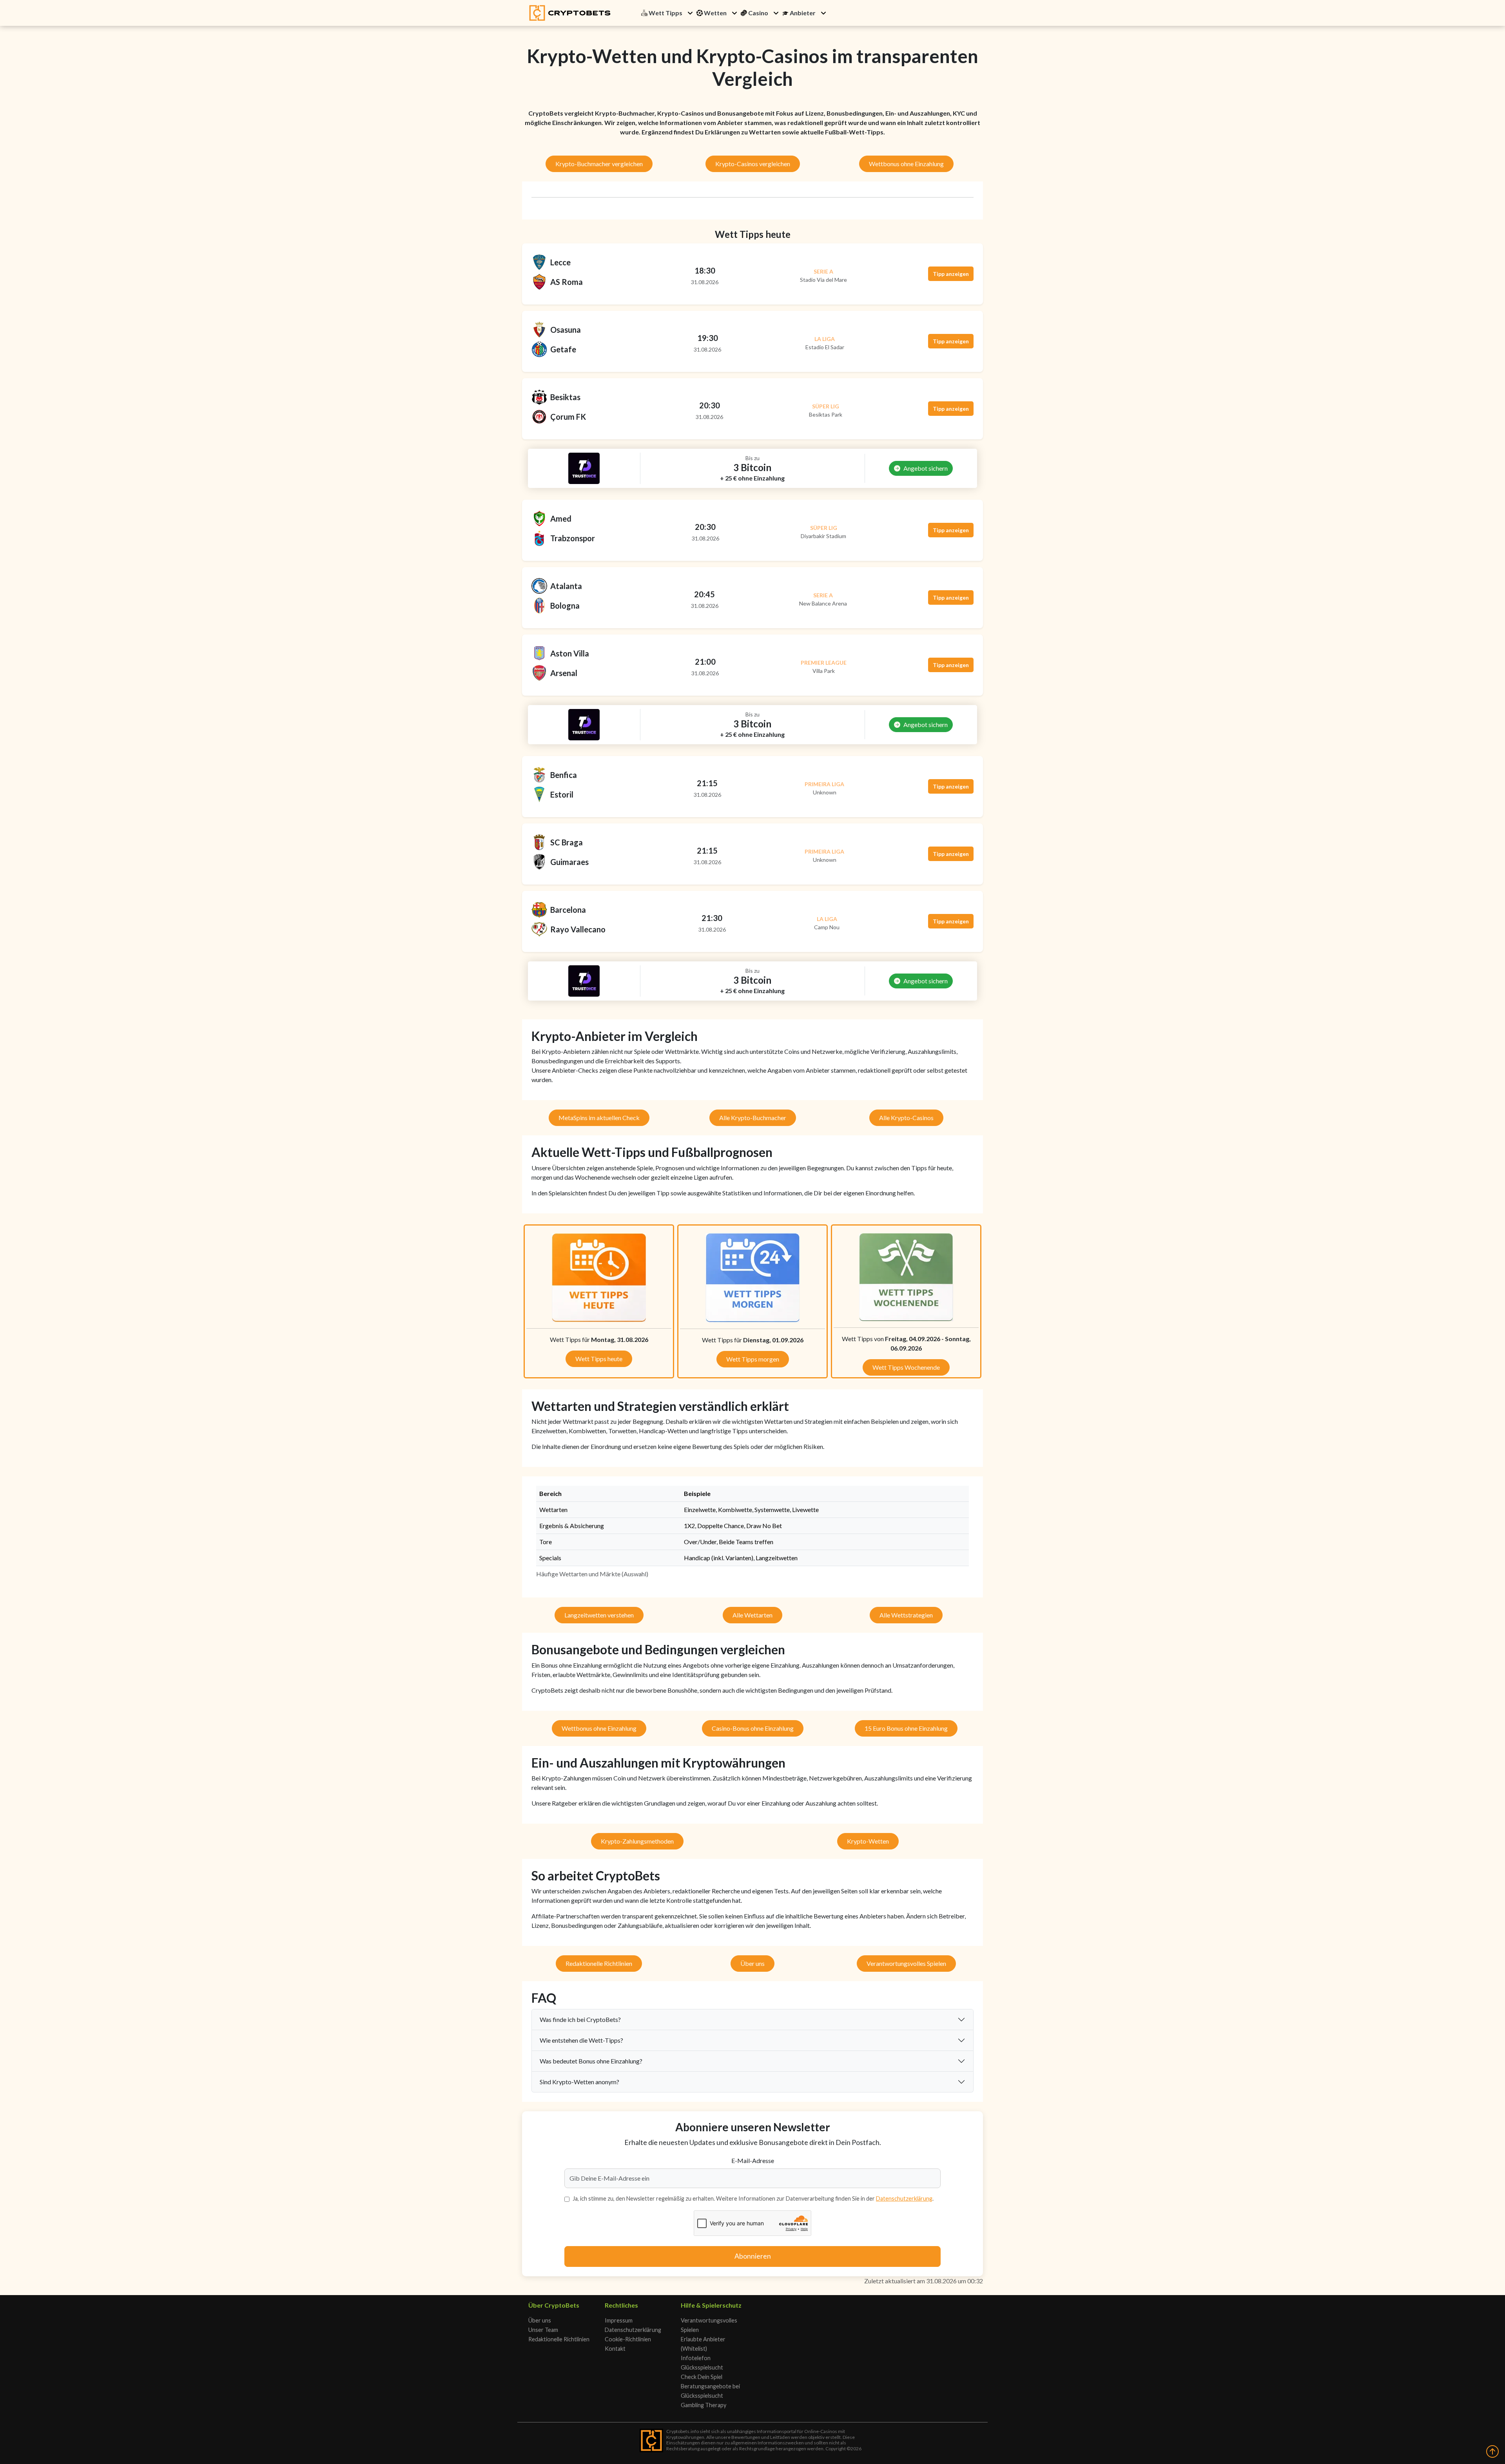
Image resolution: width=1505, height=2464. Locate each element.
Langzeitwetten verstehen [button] (599, 1615)
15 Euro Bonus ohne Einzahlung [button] (906, 1728)
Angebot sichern (926, 468)
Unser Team (543, 2330)
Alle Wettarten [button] (752, 1615)
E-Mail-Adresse (753, 2160)
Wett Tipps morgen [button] (753, 1359)
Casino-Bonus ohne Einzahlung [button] (753, 1728)
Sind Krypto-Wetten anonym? (579, 2082)
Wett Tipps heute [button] (599, 1359)
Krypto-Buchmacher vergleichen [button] (599, 164)
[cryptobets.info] (570, 13)
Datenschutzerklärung (904, 2198)
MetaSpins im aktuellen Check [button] (599, 1118)
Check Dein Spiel (702, 2377)
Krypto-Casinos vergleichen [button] (753, 164)
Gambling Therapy (704, 2405)
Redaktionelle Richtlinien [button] (599, 1963)
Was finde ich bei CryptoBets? (580, 2019)
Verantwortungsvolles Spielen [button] (906, 1963)
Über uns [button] (752, 1963)
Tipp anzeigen (951, 274)
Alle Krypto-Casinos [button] (906, 1118)
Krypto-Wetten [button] (868, 1841)
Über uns (540, 2320)
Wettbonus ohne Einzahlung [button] (906, 164)
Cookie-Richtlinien (628, 2339)
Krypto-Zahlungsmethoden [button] (637, 1841)
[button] (690, 13)
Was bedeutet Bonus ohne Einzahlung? (591, 2061)
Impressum (619, 2320)
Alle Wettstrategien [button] (906, 1615)
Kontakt (615, 2349)
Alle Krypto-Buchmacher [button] (753, 1118)
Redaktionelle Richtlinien (559, 2339)
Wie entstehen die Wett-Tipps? (581, 2040)
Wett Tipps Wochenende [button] (906, 1367)
